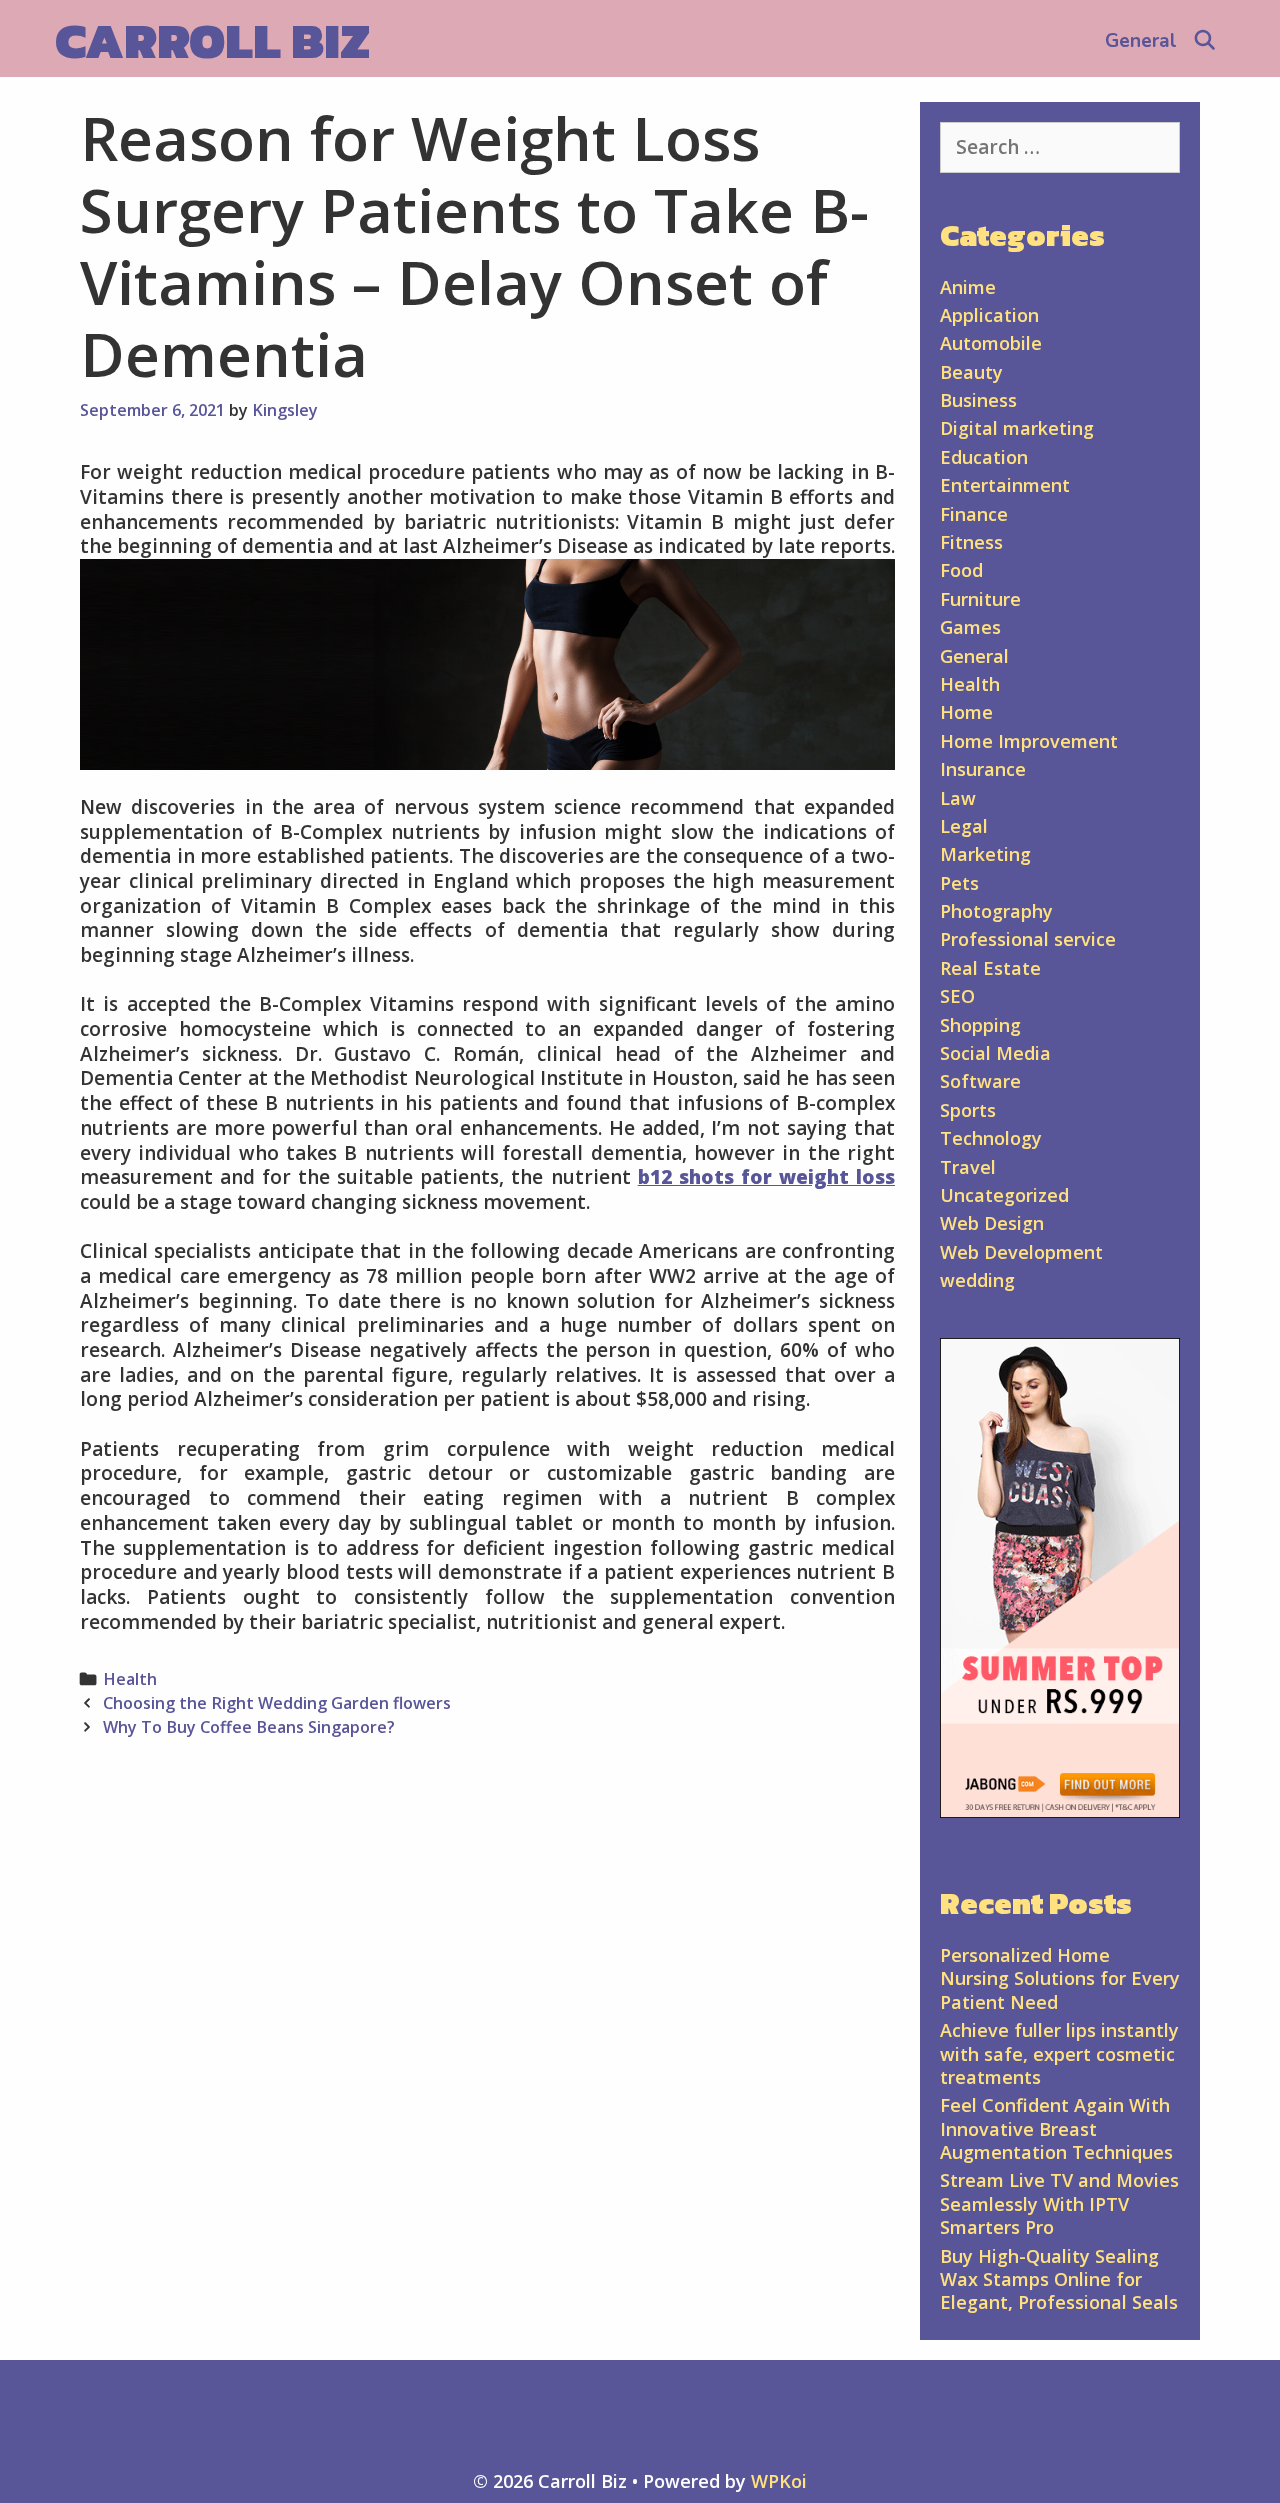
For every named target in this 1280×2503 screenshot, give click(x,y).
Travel (968, 1167)
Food (961, 570)
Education (984, 457)
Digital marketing (1017, 428)
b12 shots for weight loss (766, 1177)
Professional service (1028, 939)
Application (989, 315)
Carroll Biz (212, 40)
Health (130, 1679)
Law (958, 798)
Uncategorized (1004, 1195)
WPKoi (779, 2481)
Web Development (1021, 1252)
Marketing (985, 854)
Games (970, 627)
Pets (959, 883)
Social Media (995, 1053)
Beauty (971, 372)
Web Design (992, 1223)
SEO (957, 996)
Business (978, 400)
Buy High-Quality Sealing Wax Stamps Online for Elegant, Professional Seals (1059, 2279)
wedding (977, 1280)
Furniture (980, 599)
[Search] (1205, 41)
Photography (996, 911)
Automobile (991, 343)
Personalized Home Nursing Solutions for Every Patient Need (1060, 1978)
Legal (964, 826)
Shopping (980, 1025)
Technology (991, 1138)
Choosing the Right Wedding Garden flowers (277, 1703)
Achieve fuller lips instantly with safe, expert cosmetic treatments (1059, 2053)
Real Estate (990, 968)
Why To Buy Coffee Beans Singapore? (249, 1727)
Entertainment (1005, 485)
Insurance (983, 769)
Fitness (971, 542)
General (1141, 41)
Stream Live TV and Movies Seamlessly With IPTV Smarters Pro (1059, 2203)
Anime (968, 287)
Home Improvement (1029, 741)
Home (966, 712)
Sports (968, 1110)
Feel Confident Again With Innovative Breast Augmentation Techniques (1056, 2128)
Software (980, 1081)
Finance (974, 514)
